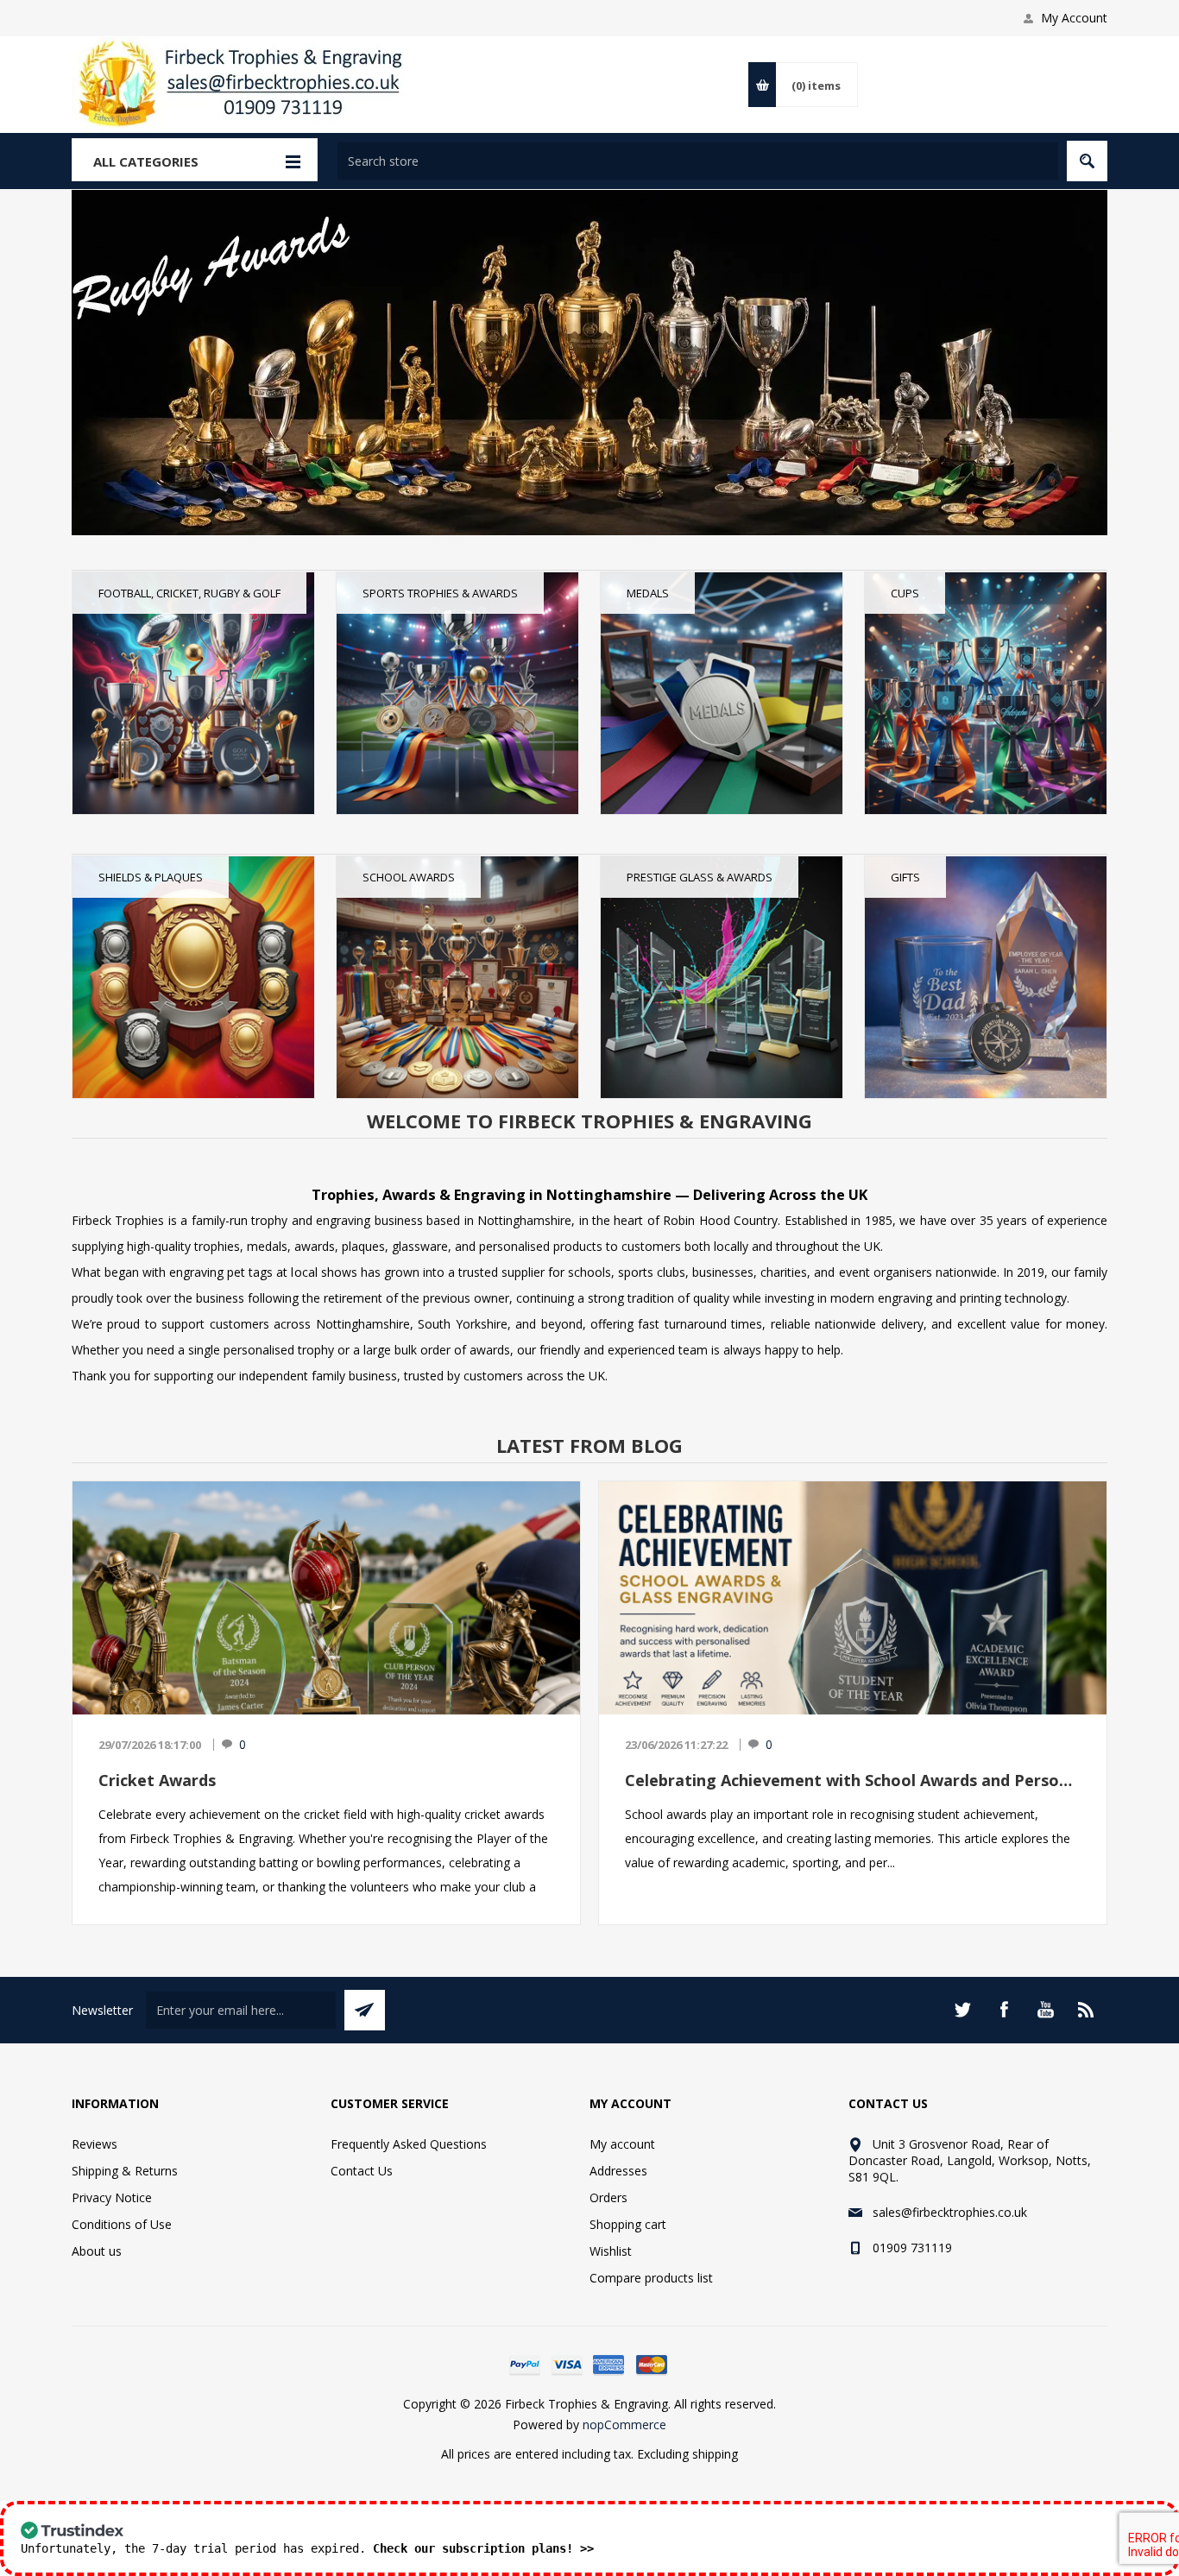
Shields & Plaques (151, 877)
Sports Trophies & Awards (440, 593)
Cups (905, 593)
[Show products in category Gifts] (986, 977)
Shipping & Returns (125, 2171)
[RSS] (1087, 2010)
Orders (608, 2197)
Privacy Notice (112, 2197)
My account (622, 2144)
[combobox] (698, 161)
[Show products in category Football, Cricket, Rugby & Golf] (193, 693)
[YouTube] (1045, 2010)
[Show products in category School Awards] (457, 977)
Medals (648, 593)
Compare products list (651, 2278)
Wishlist (611, 2251)
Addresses (618, 2171)
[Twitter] (962, 2010)
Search (1087, 161)
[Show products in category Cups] (986, 693)
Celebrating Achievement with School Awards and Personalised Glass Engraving (853, 1780)
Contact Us (362, 2171)
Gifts (905, 877)
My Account (1074, 18)
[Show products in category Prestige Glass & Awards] (722, 977)
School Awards (409, 877)
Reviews (95, 2144)
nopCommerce (624, 2424)
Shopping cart (628, 2224)
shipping (715, 2454)
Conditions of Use (122, 2224)
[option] (589, 363)
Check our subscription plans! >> (483, 2548)
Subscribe (365, 2010)
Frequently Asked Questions (409, 2144)
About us (97, 2251)
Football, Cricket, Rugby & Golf (189, 593)
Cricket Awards (157, 1780)
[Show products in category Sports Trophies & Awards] (457, 693)
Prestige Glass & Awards (700, 877)
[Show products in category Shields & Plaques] (193, 977)
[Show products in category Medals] (722, 693)
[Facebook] (1004, 2010)
